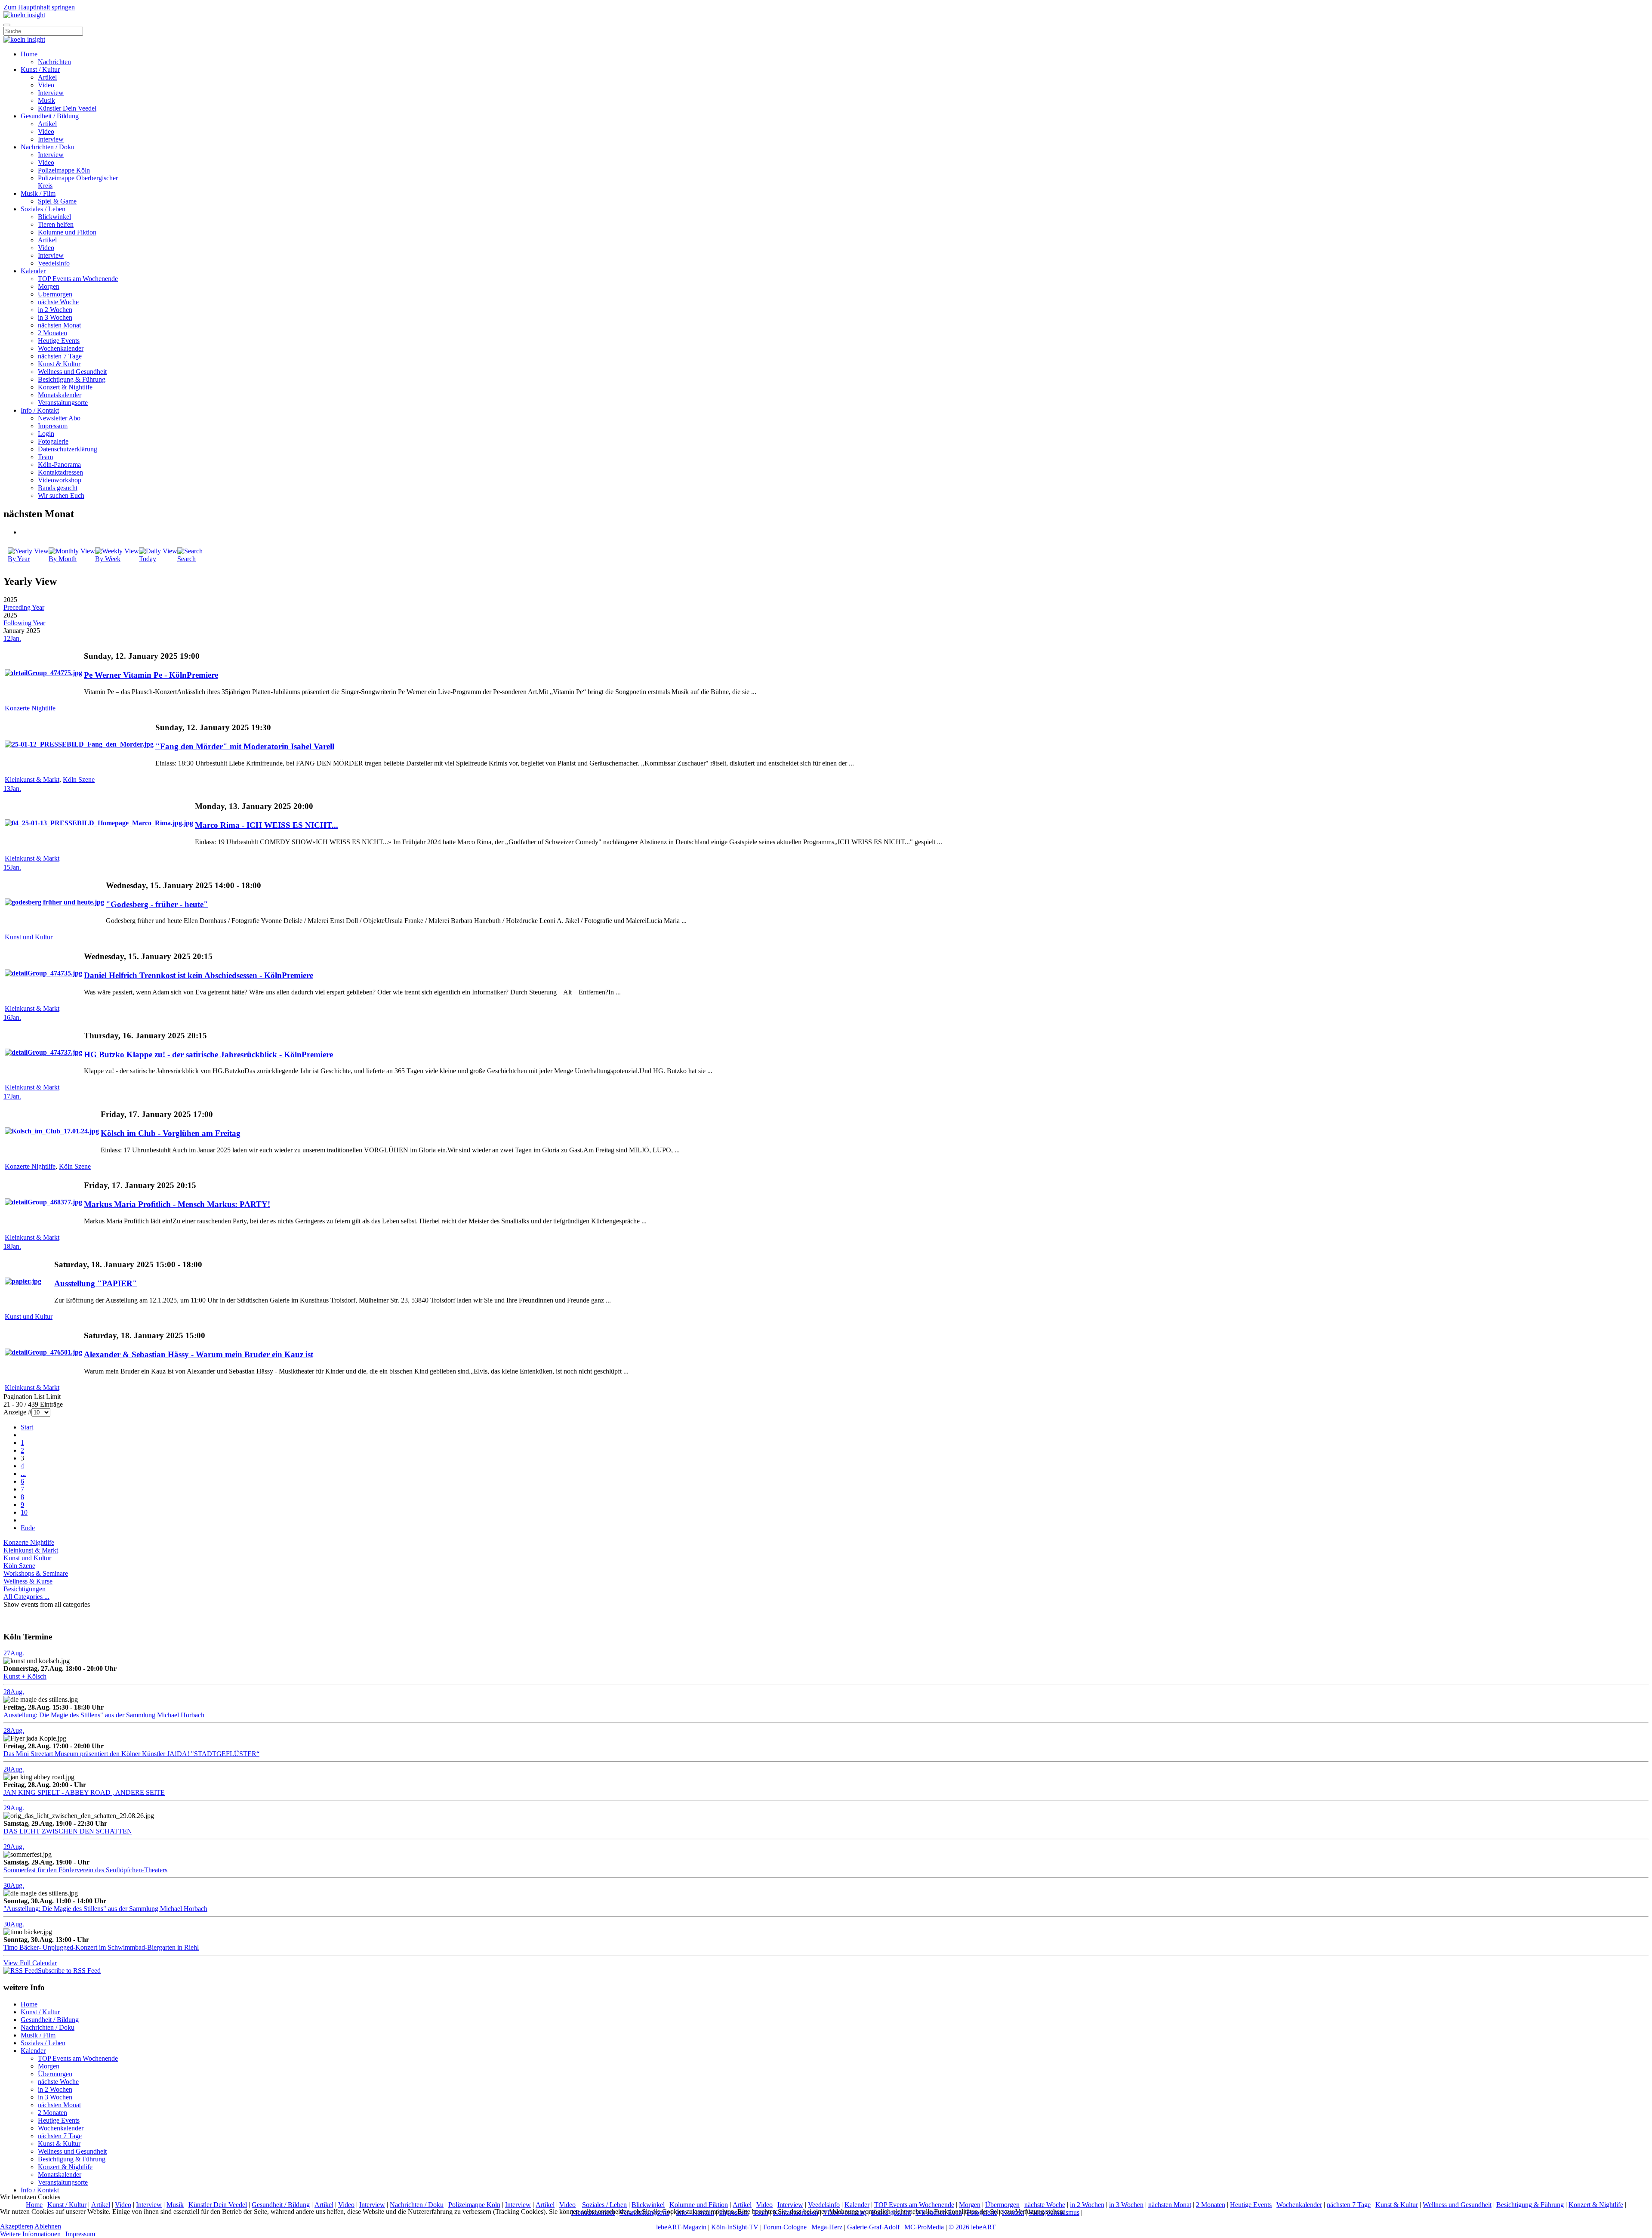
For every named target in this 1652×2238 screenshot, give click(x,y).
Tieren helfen (56, 224)
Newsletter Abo (59, 418)
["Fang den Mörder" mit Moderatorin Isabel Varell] (79, 744)
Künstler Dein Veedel (67, 108)
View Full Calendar (30, 1963)
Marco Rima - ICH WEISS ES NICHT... (267, 825)
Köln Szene (79, 779)
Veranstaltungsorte (63, 403)
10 (24, 1512)
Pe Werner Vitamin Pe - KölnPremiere (151, 675)
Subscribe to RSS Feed (69, 1971)
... (23, 1474)
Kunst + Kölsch (25, 1676)
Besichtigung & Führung (72, 379)
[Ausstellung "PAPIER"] (23, 1281)
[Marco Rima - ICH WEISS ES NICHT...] (99, 823)
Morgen (49, 286)
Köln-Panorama (59, 465)
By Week (108, 559)
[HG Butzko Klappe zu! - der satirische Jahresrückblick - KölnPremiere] (43, 1052)
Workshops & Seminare (36, 1573)
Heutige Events (59, 341)
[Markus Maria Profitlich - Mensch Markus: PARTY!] (43, 1202)
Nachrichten (54, 62)
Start (27, 1427)
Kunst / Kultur (40, 69)
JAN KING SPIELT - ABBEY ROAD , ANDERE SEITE (84, 1792)
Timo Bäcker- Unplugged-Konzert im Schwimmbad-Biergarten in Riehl (101, 1947)
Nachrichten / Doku (48, 147)
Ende (28, 1528)
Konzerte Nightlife (30, 708)
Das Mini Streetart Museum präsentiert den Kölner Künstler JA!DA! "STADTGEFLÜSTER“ (131, 1754)
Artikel (47, 77)
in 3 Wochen (55, 317)
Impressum (53, 426)
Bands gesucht (58, 488)
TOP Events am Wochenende (78, 279)
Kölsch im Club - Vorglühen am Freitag (171, 1133)
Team (45, 457)
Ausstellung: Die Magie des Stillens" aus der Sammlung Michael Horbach (104, 1715)
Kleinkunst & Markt (32, 779)
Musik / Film (38, 193)
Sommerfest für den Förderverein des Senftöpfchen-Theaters (85, 1870)
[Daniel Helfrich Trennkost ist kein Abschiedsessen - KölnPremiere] (43, 973)
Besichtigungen (25, 1589)
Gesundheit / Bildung (50, 116)
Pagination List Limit (32, 1397)
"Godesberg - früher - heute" (157, 904)
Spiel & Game (57, 201)
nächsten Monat (59, 325)
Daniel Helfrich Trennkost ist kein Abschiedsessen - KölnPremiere (199, 975)
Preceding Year (24, 607)
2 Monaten (52, 333)
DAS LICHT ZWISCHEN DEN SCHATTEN (68, 1831)
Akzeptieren (17, 2226)
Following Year (24, 623)
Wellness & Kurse (28, 1581)
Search (186, 559)
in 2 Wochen (55, 310)
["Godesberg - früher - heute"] (54, 902)
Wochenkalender (61, 348)
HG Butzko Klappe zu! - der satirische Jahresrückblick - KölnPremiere (208, 1054)
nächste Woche (58, 302)
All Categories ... (26, 1597)
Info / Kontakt (40, 410)
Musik (46, 100)
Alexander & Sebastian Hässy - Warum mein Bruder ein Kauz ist (199, 1354)
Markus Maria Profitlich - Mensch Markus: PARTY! (177, 1204)
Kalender (33, 271)
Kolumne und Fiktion (67, 232)
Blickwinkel (54, 217)
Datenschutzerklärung (68, 449)
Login (46, 434)
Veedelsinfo (54, 263)
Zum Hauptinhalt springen (39, 7)
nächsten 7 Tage (60, 356)
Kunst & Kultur (59, 364)
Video (46, 85)
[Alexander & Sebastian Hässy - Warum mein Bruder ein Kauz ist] (43, 1352)
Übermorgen (55, 294)
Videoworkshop (60, 480)
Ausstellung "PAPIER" (96, 1283)
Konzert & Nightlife (65, 387)
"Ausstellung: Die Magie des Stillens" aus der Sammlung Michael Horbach (105, 1909)
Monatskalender (60, 395)
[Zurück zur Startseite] (24, 15)
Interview (51, 93)
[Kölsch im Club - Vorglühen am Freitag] (52, 1131)
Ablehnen (48, 2226)
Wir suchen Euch (61, 495)
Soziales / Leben (43, 209)
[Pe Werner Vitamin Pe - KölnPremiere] (43, 673)
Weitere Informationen (30, 2234)
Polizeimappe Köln (64, 170)
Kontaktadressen (60, 472)
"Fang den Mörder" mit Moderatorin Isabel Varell (245, 746)
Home (29, 54)
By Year (19, 559)
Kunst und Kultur (29, 937)
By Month (63, 559)
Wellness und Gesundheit (72, 372)
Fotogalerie (53, 441)
